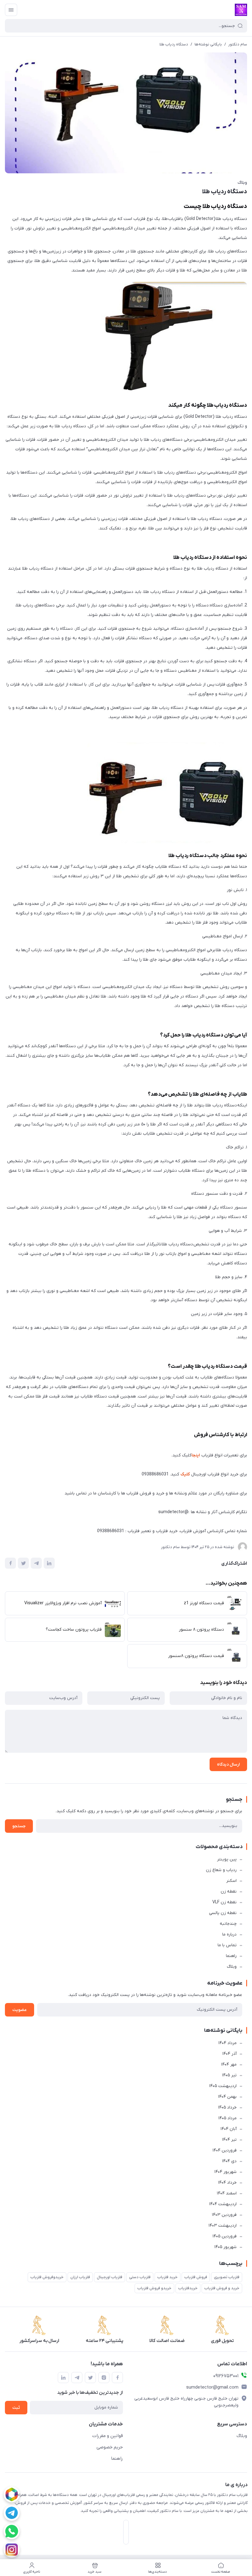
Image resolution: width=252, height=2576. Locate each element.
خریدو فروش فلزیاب (154, 2288)
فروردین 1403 (224, 2215)
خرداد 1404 (227, 2183)
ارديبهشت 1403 (222, 2226)
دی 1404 (229, 2161)
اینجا (196, 1455)
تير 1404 (229, 2140)
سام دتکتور (238, 44)
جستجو (19, 1826)
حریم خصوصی (110, 2447)
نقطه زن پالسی (223, 1913)
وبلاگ (242, 183)
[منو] (11, 10)
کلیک (185, 1474)
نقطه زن (229, 1892)
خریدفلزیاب (188, 2288)
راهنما (231, 1956)
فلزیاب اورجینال (110, 2277)
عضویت (20, 2010)
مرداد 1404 (227, 2043)
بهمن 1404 (227, 2097)
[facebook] (117, 2378)
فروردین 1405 (224, 2236)
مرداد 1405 (227, 2118)
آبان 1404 (228, 2129)
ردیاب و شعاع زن (221, 1870)
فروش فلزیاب (196, 2277)
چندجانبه (228, 1924)
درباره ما (229, 1934)
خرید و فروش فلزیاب (222, 2288)
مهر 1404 (229, 2065)
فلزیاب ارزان (80, 2277)
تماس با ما (227, 1945)
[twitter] (90, 2378)
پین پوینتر (227, 1859)
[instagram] (12, 2550)
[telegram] (12, 2513)
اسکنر (231, 1881)
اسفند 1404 (227, 2193)
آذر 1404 (229, 2054)
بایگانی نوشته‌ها (208, 44)
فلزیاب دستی (140, 2277)
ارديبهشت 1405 (223, 2086)
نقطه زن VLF (224, 1902)
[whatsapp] (12, 2531)
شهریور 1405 (225, 2247)
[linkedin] (63, 2378)
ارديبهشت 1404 (223, 2204)
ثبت (16, 2408)
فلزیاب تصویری (227, 2277)
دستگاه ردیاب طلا (174, 44)
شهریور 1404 (225, 2172)
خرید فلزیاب (167, 2277)
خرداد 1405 (227, 2107)
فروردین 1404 (224, 2150)
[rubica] (12, 2494)
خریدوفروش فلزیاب (47, 2277)
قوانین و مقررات (108, 2436)
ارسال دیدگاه (228, 1765)
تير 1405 (229, 2075)
